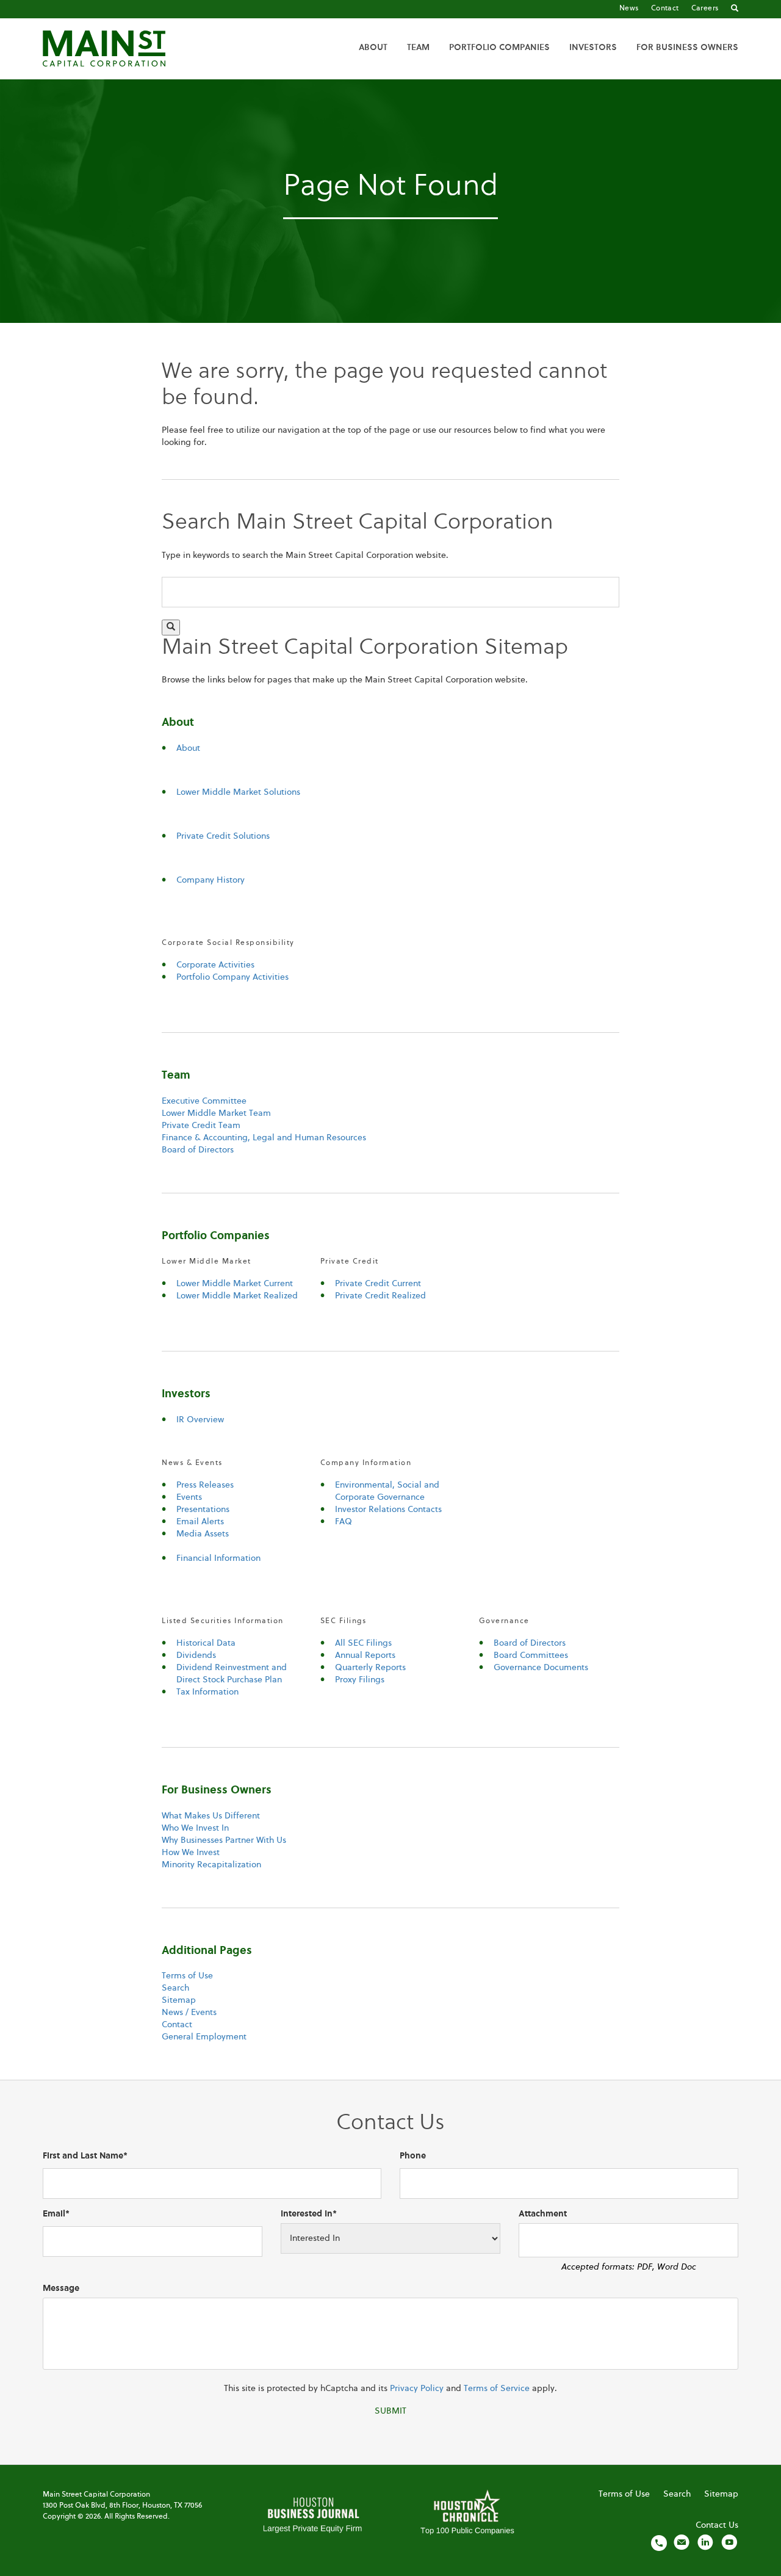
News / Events (189, 2013)
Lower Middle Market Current (235, 1284)
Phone (413, 2156)
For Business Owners (687, 48)
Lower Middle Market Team (216, 1113)
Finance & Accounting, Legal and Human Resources (264, 1138)
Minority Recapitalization (211, 1865)
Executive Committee (204, 1101)
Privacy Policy (417, 2389)
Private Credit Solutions (223, 836)
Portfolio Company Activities (232, 977)
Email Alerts (200, 1522)
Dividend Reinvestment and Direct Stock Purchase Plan (232, 1674)
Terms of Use (187, 1976)
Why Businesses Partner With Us (224, 1840)
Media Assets (203, 1534)
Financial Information (218, 1558)
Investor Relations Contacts (388, 1510)
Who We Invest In (195, 1828)
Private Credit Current (378, 1284)
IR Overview (200, 1420)
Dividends (196, 1655)
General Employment (204, 2037)
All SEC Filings (363, 1643)
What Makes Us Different (211, 1816)
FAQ (344, 1522)
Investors (593, 48)
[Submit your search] (171, 628)
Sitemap (179, 2000)
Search (175, 1988)
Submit (390, 2411)
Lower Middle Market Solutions (238, 792)
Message (61, 2288)
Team (418, 48)
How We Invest (191, 1853)
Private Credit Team (201, 1126)
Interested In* (309, 2214)
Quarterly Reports (370, 1668)
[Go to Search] (735, 9)
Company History (211, 880)
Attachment (543, 2214)
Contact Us (717, 2525)
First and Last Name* (85, 2156)
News (629, 9)
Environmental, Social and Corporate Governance (387, 1491)
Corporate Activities (215, 965)
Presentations (203, 1510)
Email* (56, 2214)
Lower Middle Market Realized (237, 1296)
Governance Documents (541, 1668)
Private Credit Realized (380, 1296)
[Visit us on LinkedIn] (705, 2542)
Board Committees (531, 1655)
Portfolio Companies (499, 48)
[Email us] (682, 2542)
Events (189, 1497)
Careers (705, 9)
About (373, 48)
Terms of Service (497, 2389)
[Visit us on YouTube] (729, 2542)
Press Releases (205, 1485)
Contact (665, 9)
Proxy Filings (360, 1680)
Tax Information (207, 1692)
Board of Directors (198, 1150)
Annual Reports (365, 1655)
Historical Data (206, 1643)
